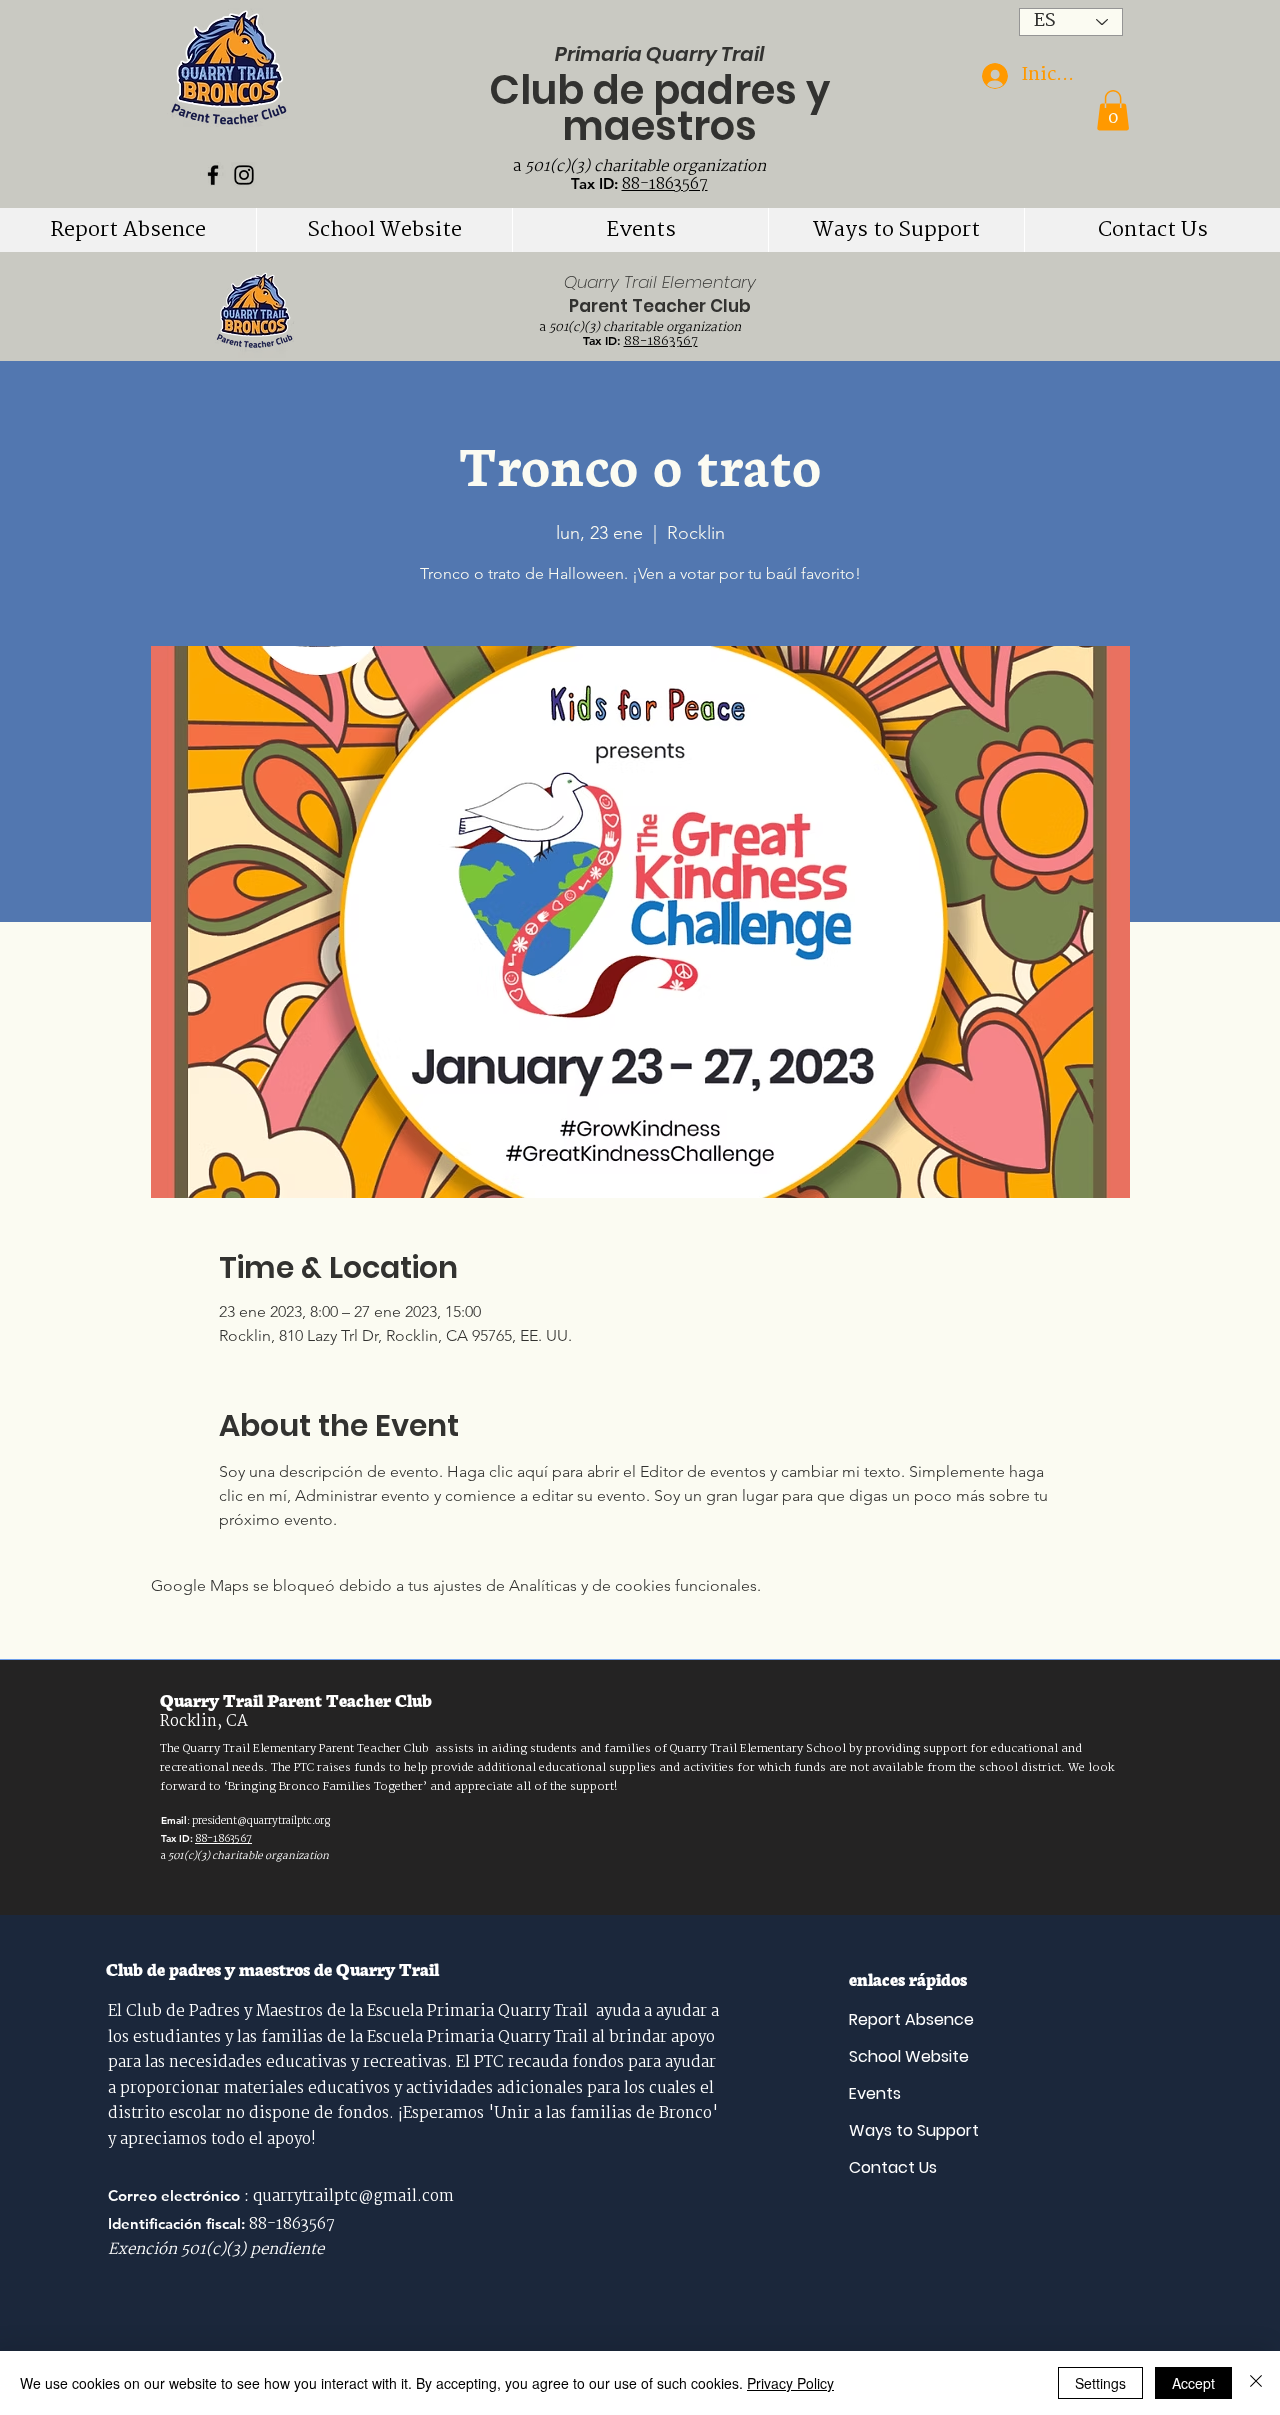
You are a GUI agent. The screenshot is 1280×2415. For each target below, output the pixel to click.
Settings (1100, 2383)
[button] (1113, 110)
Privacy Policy (790, 2383)
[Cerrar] (1256, 2383)
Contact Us (893, 2167)
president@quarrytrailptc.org (261, 1821)
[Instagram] (244, 175)
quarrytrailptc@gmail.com (353, 2197)
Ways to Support (914, 2130)
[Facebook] (213, 175)
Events (875, 2093)
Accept (1193, 2383)
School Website (909, 2056)
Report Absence (911, 2019)
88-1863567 (665, 185)
